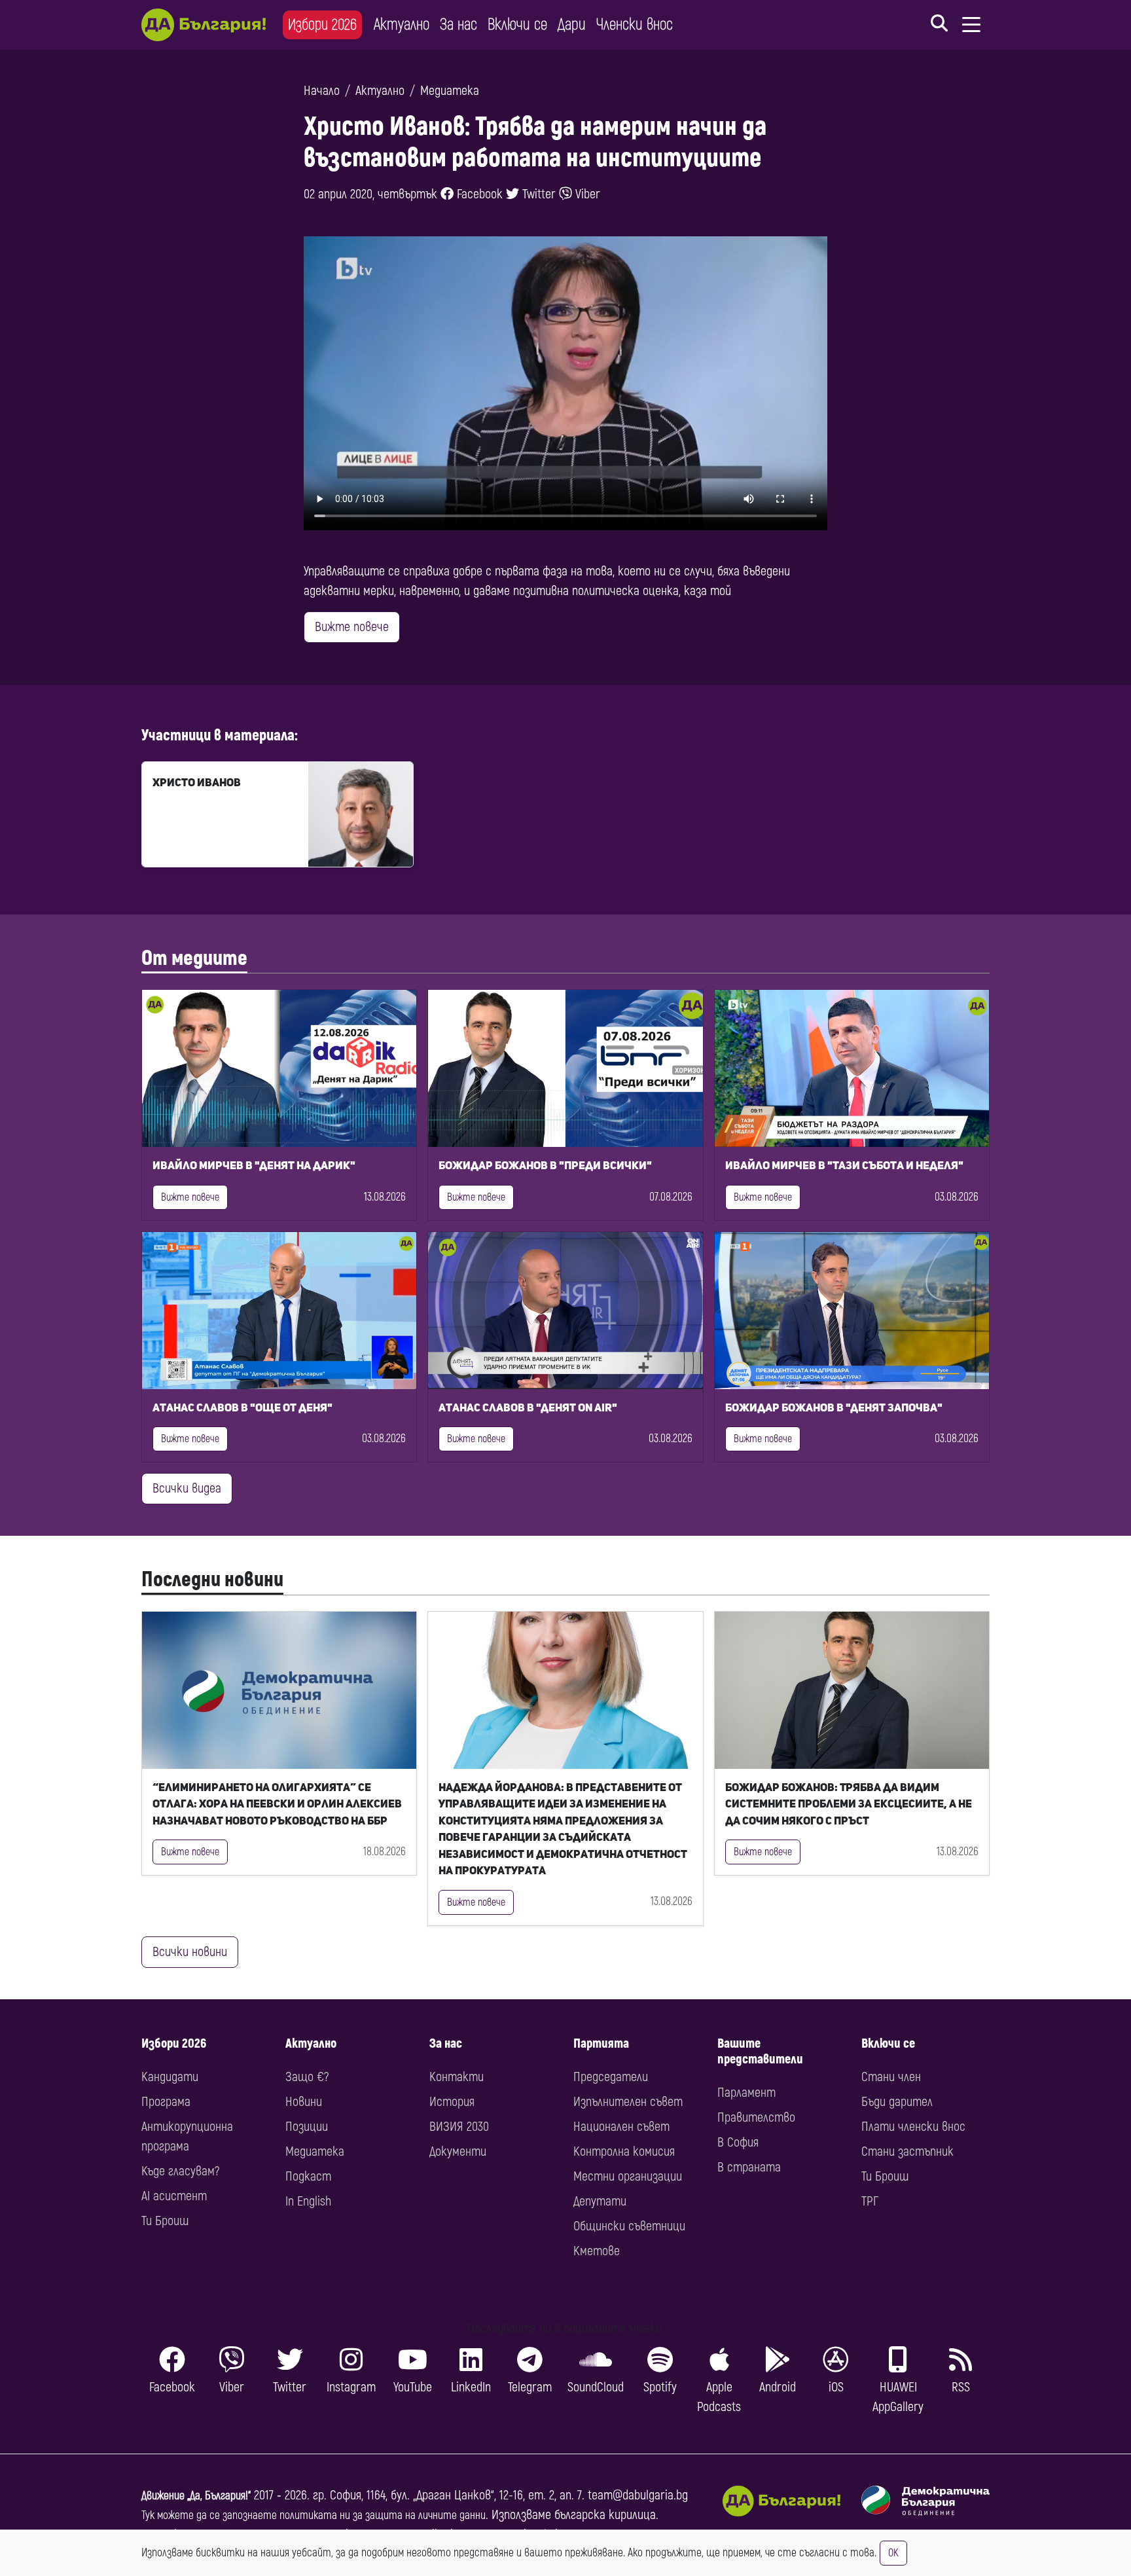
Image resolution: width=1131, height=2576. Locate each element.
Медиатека (450, 91)
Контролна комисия (624, 2151)
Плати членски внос (913, 2127)
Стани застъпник (907, 2151)
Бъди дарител (897, 2102)
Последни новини (212, 1580)
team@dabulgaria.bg (638, 2495)
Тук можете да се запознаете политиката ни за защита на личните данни (314, 2515)
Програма (166, 2102)
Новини (304, 2102)
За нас (458, 25)
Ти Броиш (165, 2221)
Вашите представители (760, 2051)
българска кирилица (605, 2515)
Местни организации (628, 2176)
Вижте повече (352, 627)
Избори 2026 (322, 25)
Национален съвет (621, 2127)
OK (893, 2553)
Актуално (402, 25)
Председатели (611, 2077)
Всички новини (190, 1952)
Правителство (756, 2117)
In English (308, 2201)
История (452, 2102)
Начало (322, 91)
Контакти (457, 2077)
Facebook (478, 194)
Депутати (600, 2201)
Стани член (891, 2077)
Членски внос (635, 25)
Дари (572, 25)
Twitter (537, 194)
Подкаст (308, 2176)
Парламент (746, 2093)
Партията (601, 2043)
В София (738, 2142)
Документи (458, 2151)
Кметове (597, 2251)
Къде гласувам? (180, 2171)
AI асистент (174, 2196)
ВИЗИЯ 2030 (459, 2127)
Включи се (517, 25)
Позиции (307, 2127)
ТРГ (870, 2201)
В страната (749, 2167)
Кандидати (170, 2077)
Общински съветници (629, 2226)
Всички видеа (187, 1488)
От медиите (194, 958)
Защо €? (307, 2077)
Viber (586, 194)
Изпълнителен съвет (628, 2102)
